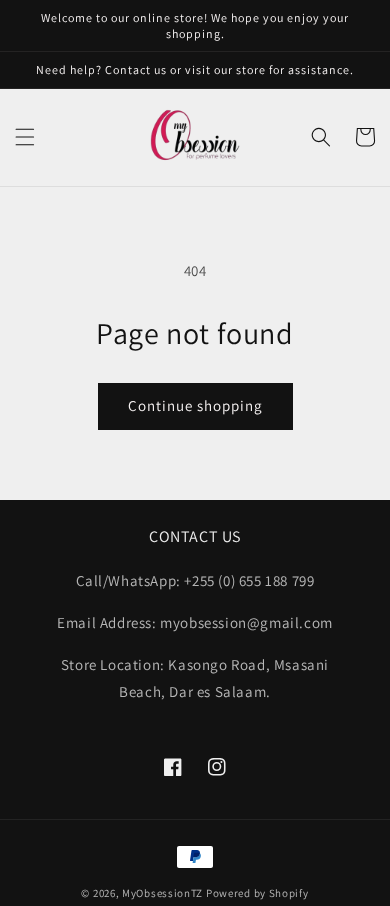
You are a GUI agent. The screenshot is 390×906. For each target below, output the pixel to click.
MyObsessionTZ (162, 893)
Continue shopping (195, 405)
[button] (25, 137)
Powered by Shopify (257, 893)
